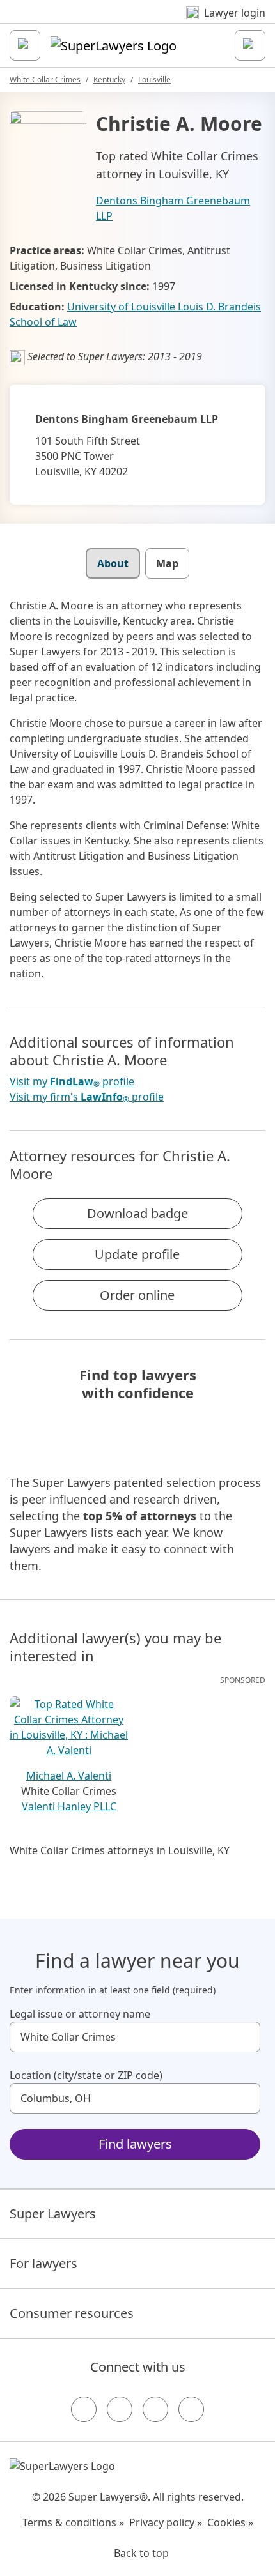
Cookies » (230, 2522)
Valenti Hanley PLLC (69, 1806)
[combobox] (135, 2037)
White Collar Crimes (45, 80)
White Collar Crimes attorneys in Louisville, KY (120, 1850)
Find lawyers (135, 2144)
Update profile (137, 1254)
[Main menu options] (25, 45)
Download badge (137, 1213)
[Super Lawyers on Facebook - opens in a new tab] (84, 2409)
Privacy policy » (166, 2522)
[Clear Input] (245, 2037)
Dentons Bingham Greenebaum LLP (173, 208)
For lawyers (43, 2263)
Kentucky (109, 80)
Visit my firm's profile (87, 1097)
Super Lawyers (53, 2214)
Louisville (154, 80)
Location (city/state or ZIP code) (86, 2075)
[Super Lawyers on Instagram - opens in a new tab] (120, 2409)
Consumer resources (72, 2313)
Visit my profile (72, 1082)
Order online (137, 1295)
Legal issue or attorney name (80, 2014)
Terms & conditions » (73, 2522)
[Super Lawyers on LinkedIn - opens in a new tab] (191, 2409)
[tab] (113, 563)
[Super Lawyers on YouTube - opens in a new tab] (155, 2409)
